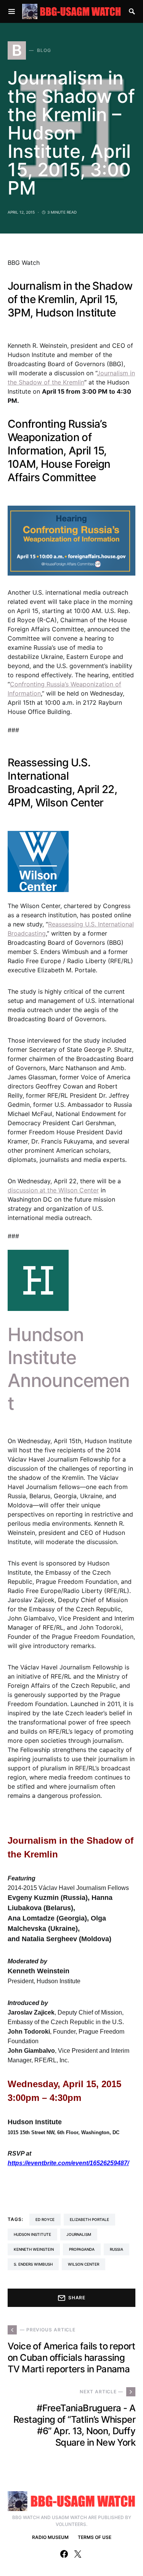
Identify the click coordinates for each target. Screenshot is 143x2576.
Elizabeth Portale (89, 2219)
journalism (79, 2234)
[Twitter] (78, 2554)
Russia (116, 2249)
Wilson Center (84, 2264)
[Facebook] (64, 2554)
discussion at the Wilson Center (53, 1190)
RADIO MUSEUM (50, 2537)
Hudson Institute (32, 2234)
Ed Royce (45, 2219)
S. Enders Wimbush (33, 2264)
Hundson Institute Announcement (69, 1369)
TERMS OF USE (95, 2537)
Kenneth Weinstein (34, 2249)
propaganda (82, 2249)
